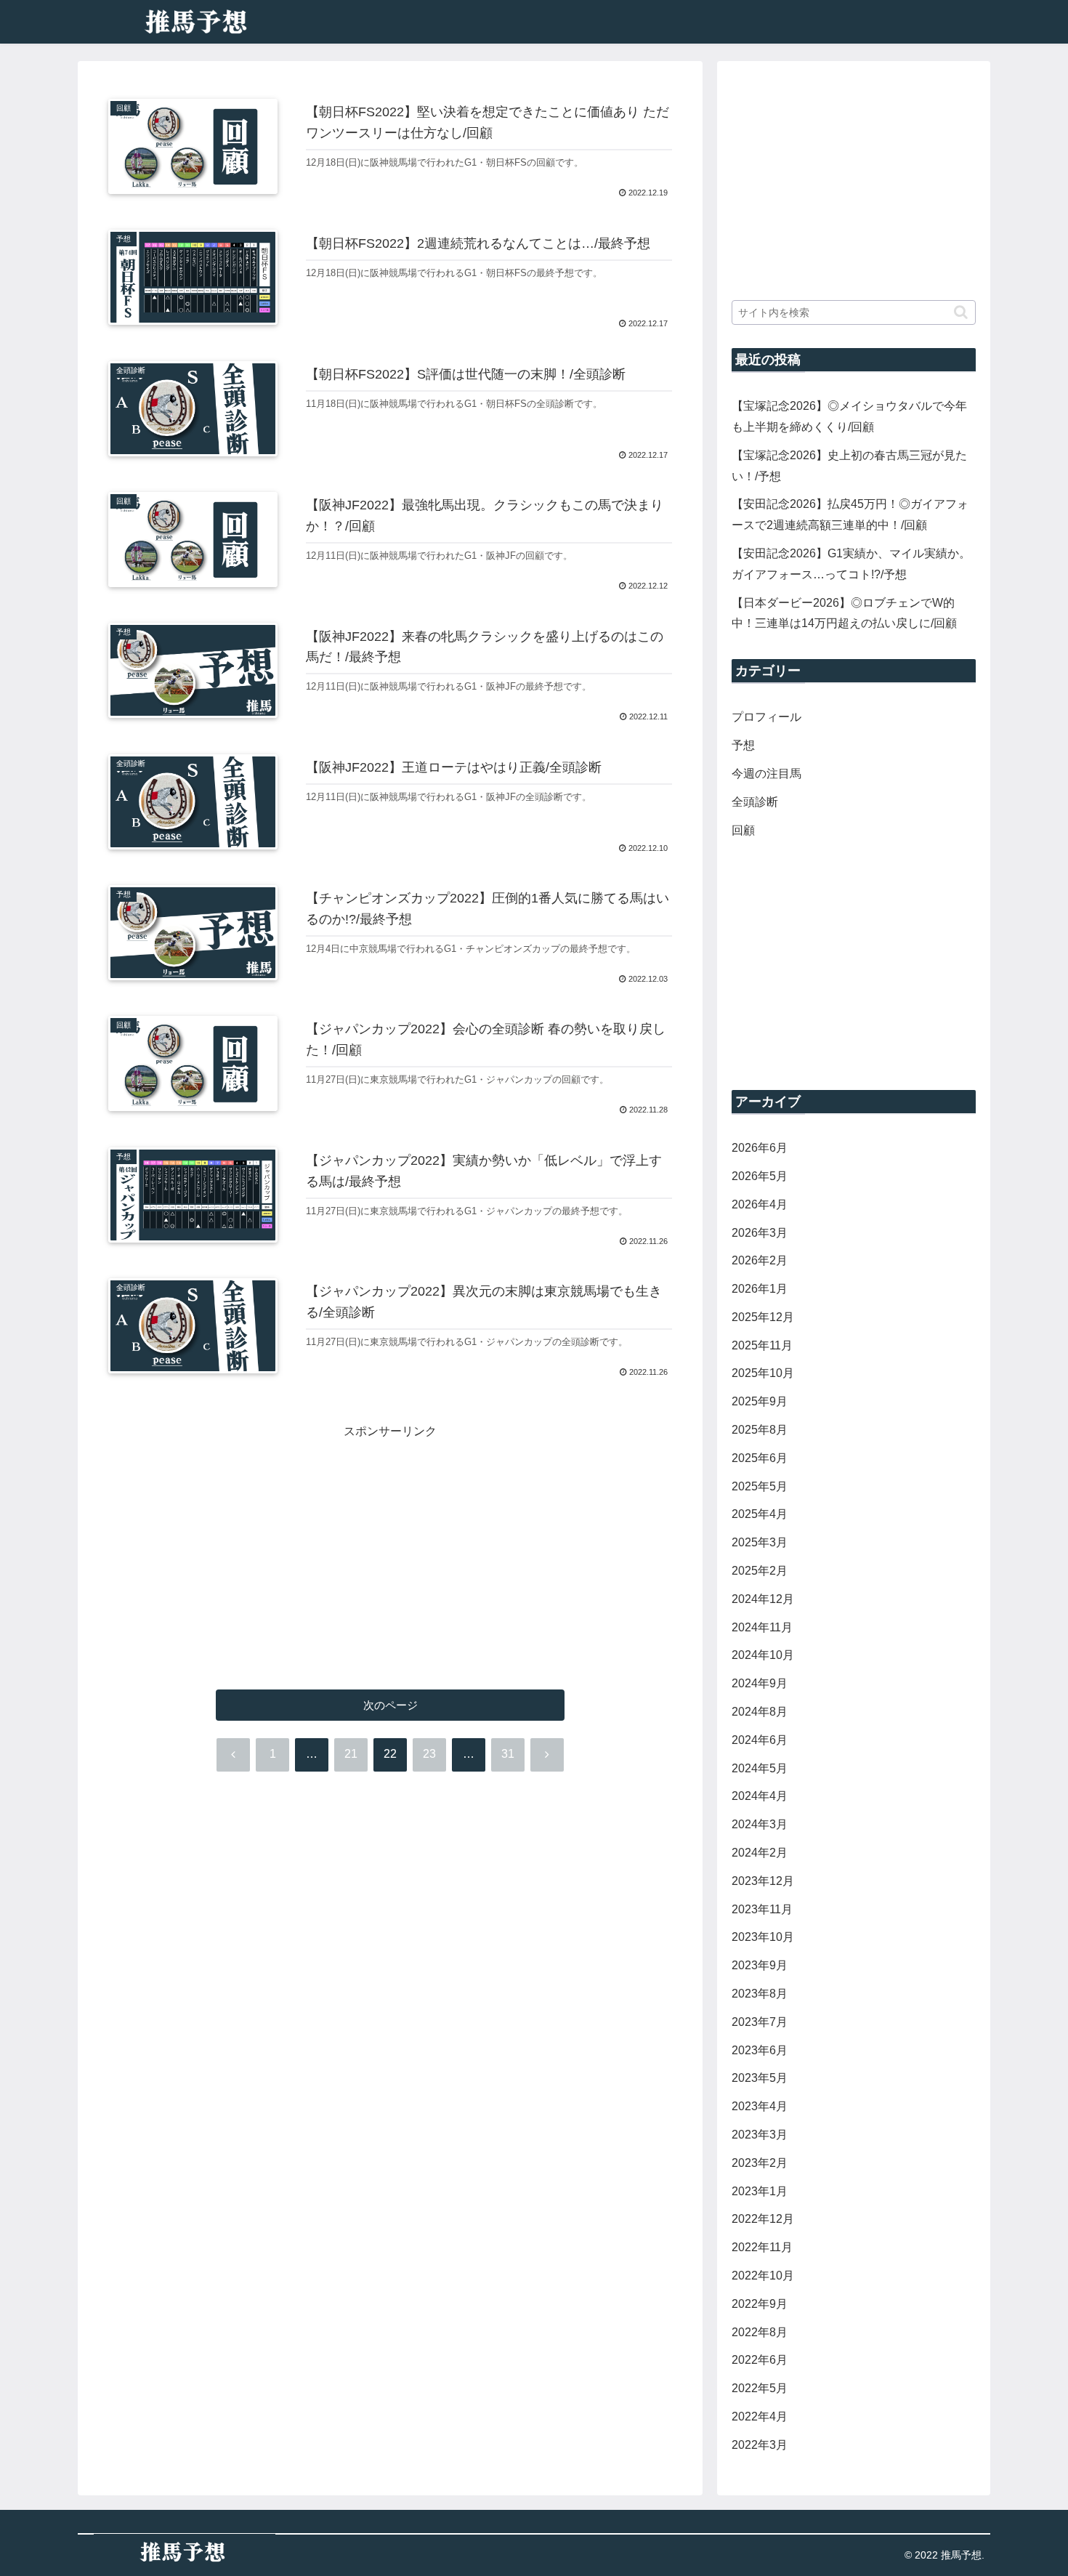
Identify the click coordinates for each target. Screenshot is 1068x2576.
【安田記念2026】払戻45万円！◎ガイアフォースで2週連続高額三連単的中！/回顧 (850, 514)
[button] (961, 312)
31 (508, 1754)
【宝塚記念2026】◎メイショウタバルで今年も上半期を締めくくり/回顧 (849, 416)
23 (429, 1754)
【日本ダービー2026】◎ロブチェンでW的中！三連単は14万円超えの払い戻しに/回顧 (844, 613)
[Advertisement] (390, 1544)
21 (351, 1754)
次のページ (391, 1705)
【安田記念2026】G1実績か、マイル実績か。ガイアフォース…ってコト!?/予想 (851, 564)
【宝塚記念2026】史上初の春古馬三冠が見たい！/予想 (849, 466)
